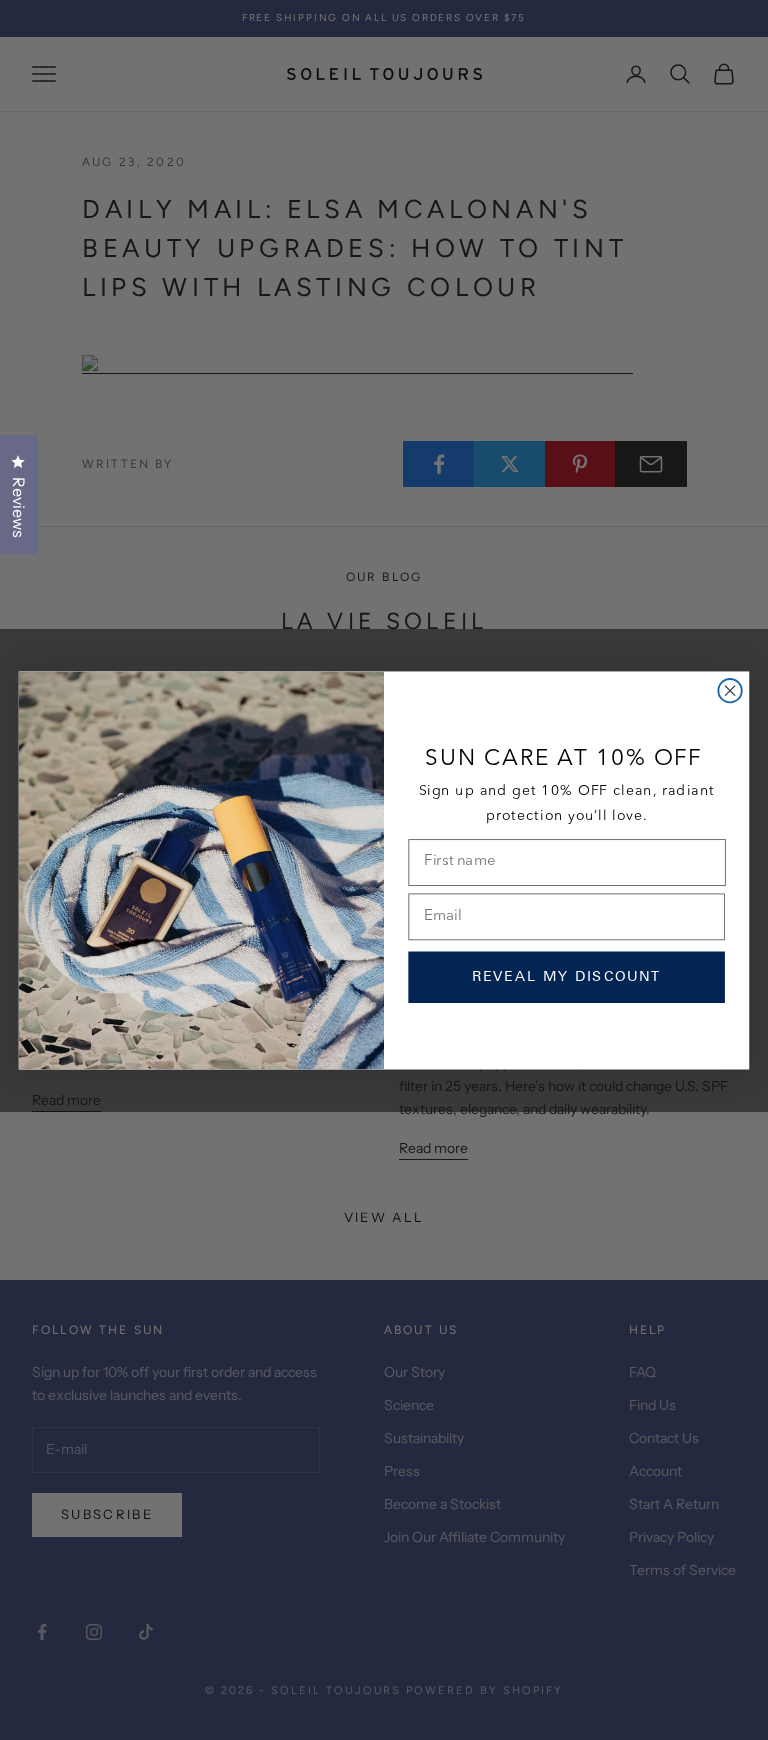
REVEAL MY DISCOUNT (567, 977)
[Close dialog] (729, 690)
